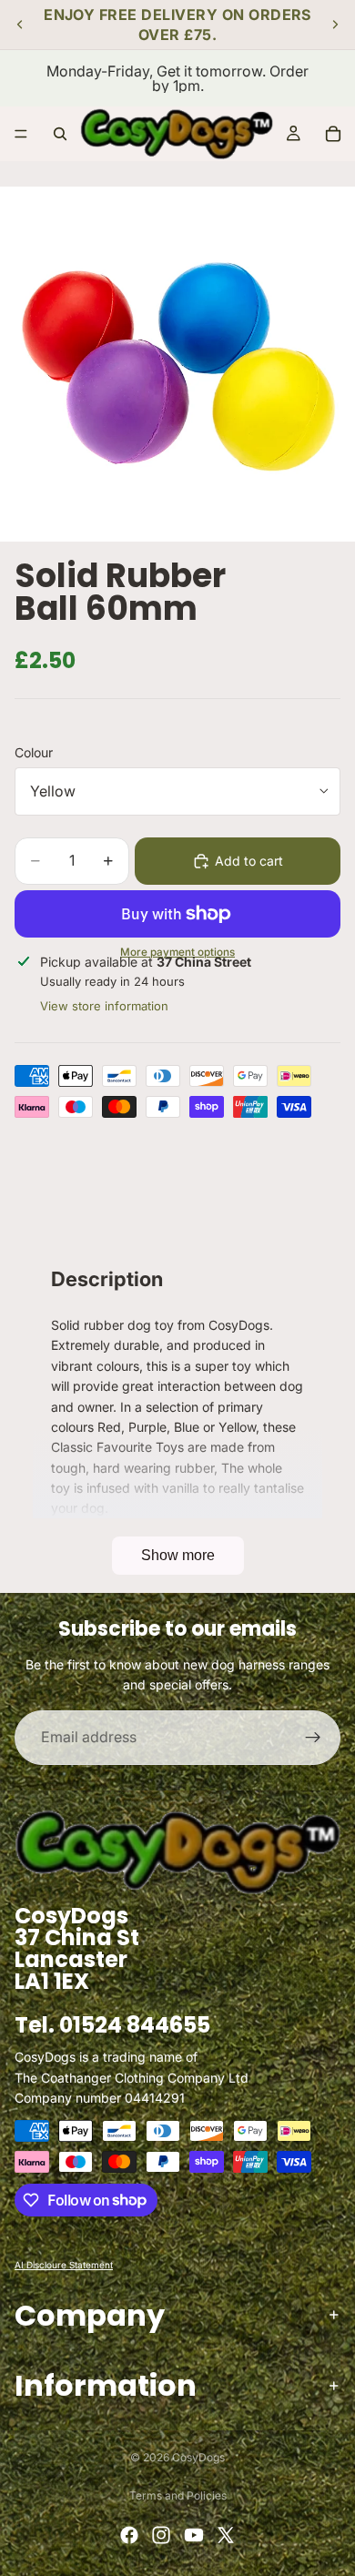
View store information (104, 1006)
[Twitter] (226, 2535)
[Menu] (21, 134)
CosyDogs (198, 2457)
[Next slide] (335, 25)
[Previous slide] (20, 25)
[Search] (60, 134)
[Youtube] (194, 2535)
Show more (178, 1555)
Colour (34, 752)
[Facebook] (129, 2535)
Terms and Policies (178, 2495)
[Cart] (333, 134)
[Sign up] (313, 1738)
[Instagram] (161, 2535)
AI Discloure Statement (64, 2264)
